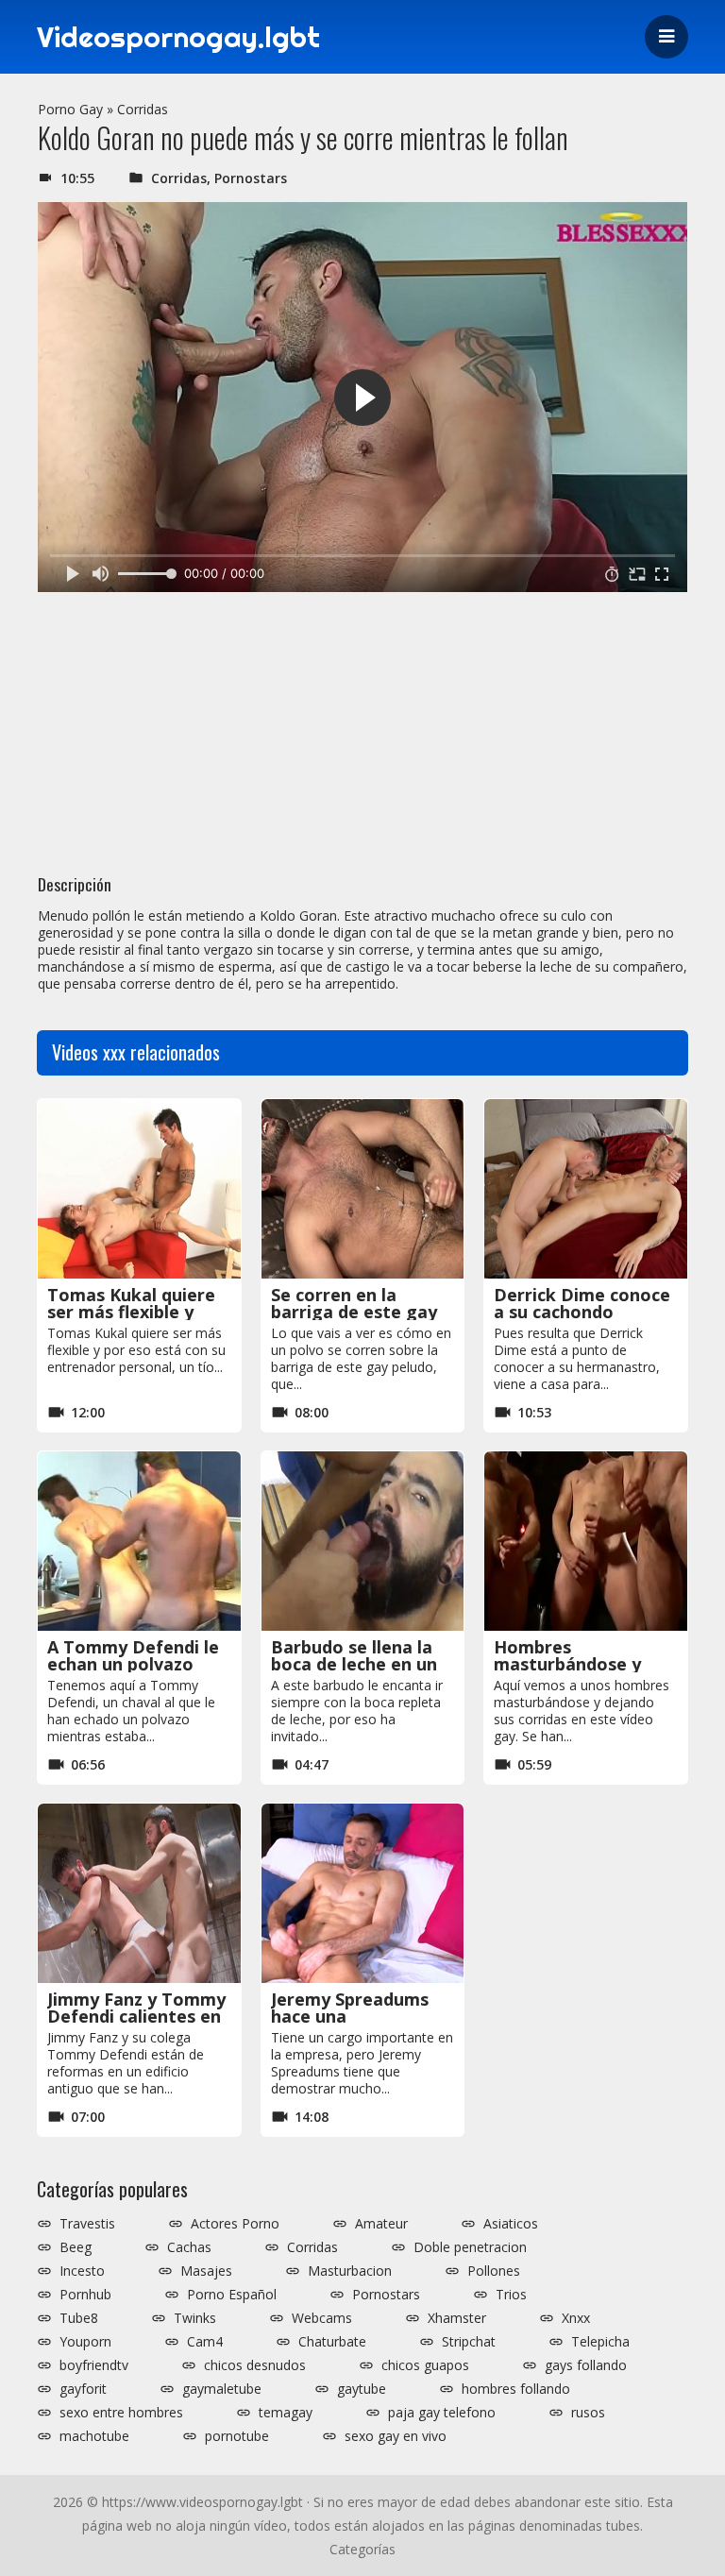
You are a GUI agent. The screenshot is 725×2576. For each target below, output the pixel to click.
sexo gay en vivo (396, 2436)
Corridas (143, 109)
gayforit (83, 2389)
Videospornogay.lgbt (178, 37)
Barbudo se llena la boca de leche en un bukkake (354, 1664)
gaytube (362, 2389)
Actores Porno (235, 2224)
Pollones (494, 2271)
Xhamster (457, 2318)
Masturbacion (350, 2271)
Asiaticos (511, 2224)
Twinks (195, 2318)
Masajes (206, 2271)
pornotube (237, 2436)
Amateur (381, 2224)
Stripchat (469, 2342)
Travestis (87, 2224)
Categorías (362, 2549)
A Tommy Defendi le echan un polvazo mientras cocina (133, 1664)
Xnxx (576, 2318)
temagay (286, 2413)
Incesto (82, 2271)
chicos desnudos (255, 2365)
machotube (94, 2436)
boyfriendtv (94, 2365)
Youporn (85, 2342)
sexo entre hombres (121, 2413)
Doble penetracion (470, 2247)
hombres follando (516, 2389)
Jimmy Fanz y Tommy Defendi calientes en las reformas (136, 2016)
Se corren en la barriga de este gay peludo (354, 1312)
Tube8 (79, 2318)
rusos (588, 2413)
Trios (511, 2295)
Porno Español (232, 2295)
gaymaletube (222, 2389)
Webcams (322, 2318)
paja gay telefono (442, 2413)
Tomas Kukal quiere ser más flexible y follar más (131, 1312)
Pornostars (251, 178)
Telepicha (600, 2342)
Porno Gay (70, 109)
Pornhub (85, 2295)
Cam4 (205, 2342)
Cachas (189, 2247)
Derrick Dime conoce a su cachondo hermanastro (582, 1312)
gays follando (586, 2365)
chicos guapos (425, 2365)
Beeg (76, 2247)
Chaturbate (332, 2342)
